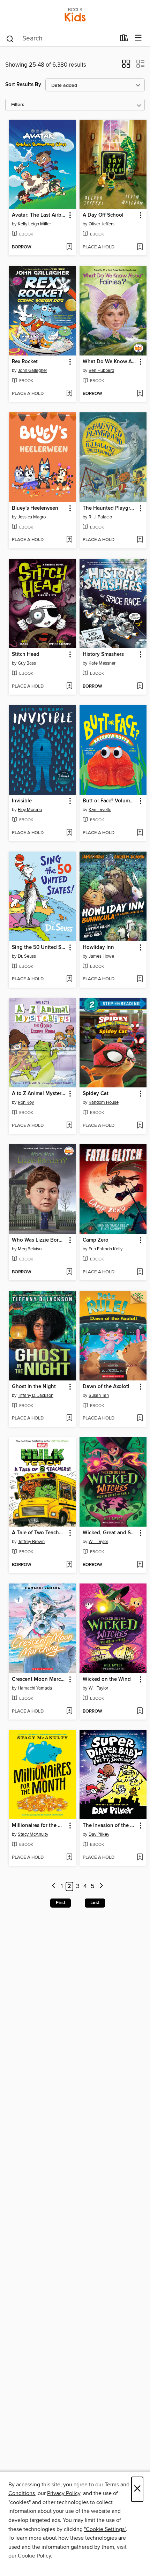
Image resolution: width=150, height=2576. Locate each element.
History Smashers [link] (103, 654)
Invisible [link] (22, 801)
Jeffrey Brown (31, 1542)
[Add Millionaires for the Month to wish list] (69, 1858)
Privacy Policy (64, 2493)
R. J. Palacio (100, 517)
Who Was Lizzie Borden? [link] (39, 1240)
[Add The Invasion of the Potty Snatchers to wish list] (140, 1858)
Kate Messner (102, 663)
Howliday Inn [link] (98, 948)
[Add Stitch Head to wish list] (69, 687)
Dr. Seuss (27, 956)
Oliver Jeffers (102, 224)
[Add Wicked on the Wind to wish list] (140, 1712)
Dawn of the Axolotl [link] (106, 1387)
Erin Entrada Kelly (106, 1249)
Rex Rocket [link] (25, 362)
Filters (18, 105)
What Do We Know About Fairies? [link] (110, 362)
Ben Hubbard (101, 370)
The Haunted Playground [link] (110, 508)
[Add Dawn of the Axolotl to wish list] (140, 1418)
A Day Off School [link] (103, 215)
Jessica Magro (32, 517)
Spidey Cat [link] (96, 1094)
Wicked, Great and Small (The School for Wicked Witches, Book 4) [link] (110, 1533)
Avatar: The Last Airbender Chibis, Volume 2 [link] (39, 215)
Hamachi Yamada (35, 1688)
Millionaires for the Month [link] (39, 1826)
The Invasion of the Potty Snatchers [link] (110, 1826)
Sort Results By (23, 85)
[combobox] (61, 39)
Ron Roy (26, 1102)
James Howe (101, 956)
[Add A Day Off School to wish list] (140, 247)
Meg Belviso (30, 1249)
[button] (126, 66)
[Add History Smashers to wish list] (140, 687)
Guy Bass (27, 663)
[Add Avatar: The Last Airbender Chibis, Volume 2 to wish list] (69, 247)
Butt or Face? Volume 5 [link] (110, 801)
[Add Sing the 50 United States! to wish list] (69, 979)
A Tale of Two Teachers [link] (39, 1533)
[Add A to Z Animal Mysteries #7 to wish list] (69, 1126)
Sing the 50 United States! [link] (39, 948)
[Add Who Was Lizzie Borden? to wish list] (69, 1272)
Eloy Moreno (30, 810)
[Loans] (124, 39)
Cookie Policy (34, 2556)
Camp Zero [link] (96, 1240)
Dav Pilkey (99, 1834)
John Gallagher (32, 370)
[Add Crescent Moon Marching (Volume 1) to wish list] (69, 1712)
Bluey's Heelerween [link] (35, 508)
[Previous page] (54, 1886)
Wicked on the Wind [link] (107, 1679)
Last (95, 1903)
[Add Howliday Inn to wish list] (140, 979)
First (61, 1903)
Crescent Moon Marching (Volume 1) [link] (39, 1679)
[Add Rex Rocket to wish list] (69, 394)
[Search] (10, 38)
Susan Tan (99, 1395)
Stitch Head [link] (26, 654)
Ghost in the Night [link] (34, 1387)
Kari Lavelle (100, 810)
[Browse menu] (138, 38)
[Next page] (101, 1886)
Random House (104, 1102)
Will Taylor (98, 1542)
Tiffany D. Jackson (36, 1395)
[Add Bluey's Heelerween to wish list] (69, 540)
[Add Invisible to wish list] (69, 833)
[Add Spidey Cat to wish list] (140, 1126)
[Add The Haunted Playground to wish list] (140, 540)
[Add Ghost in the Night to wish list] (69, 1418)
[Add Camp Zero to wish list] (140, 1272)
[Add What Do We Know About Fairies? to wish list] (140, 394)
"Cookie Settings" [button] (105, 2529)
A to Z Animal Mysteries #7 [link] (39, 1094)
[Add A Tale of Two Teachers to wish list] (69, 1565)
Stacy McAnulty (33, 1834)
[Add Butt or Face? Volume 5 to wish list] (140, 833)
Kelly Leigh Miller (34, 224)
